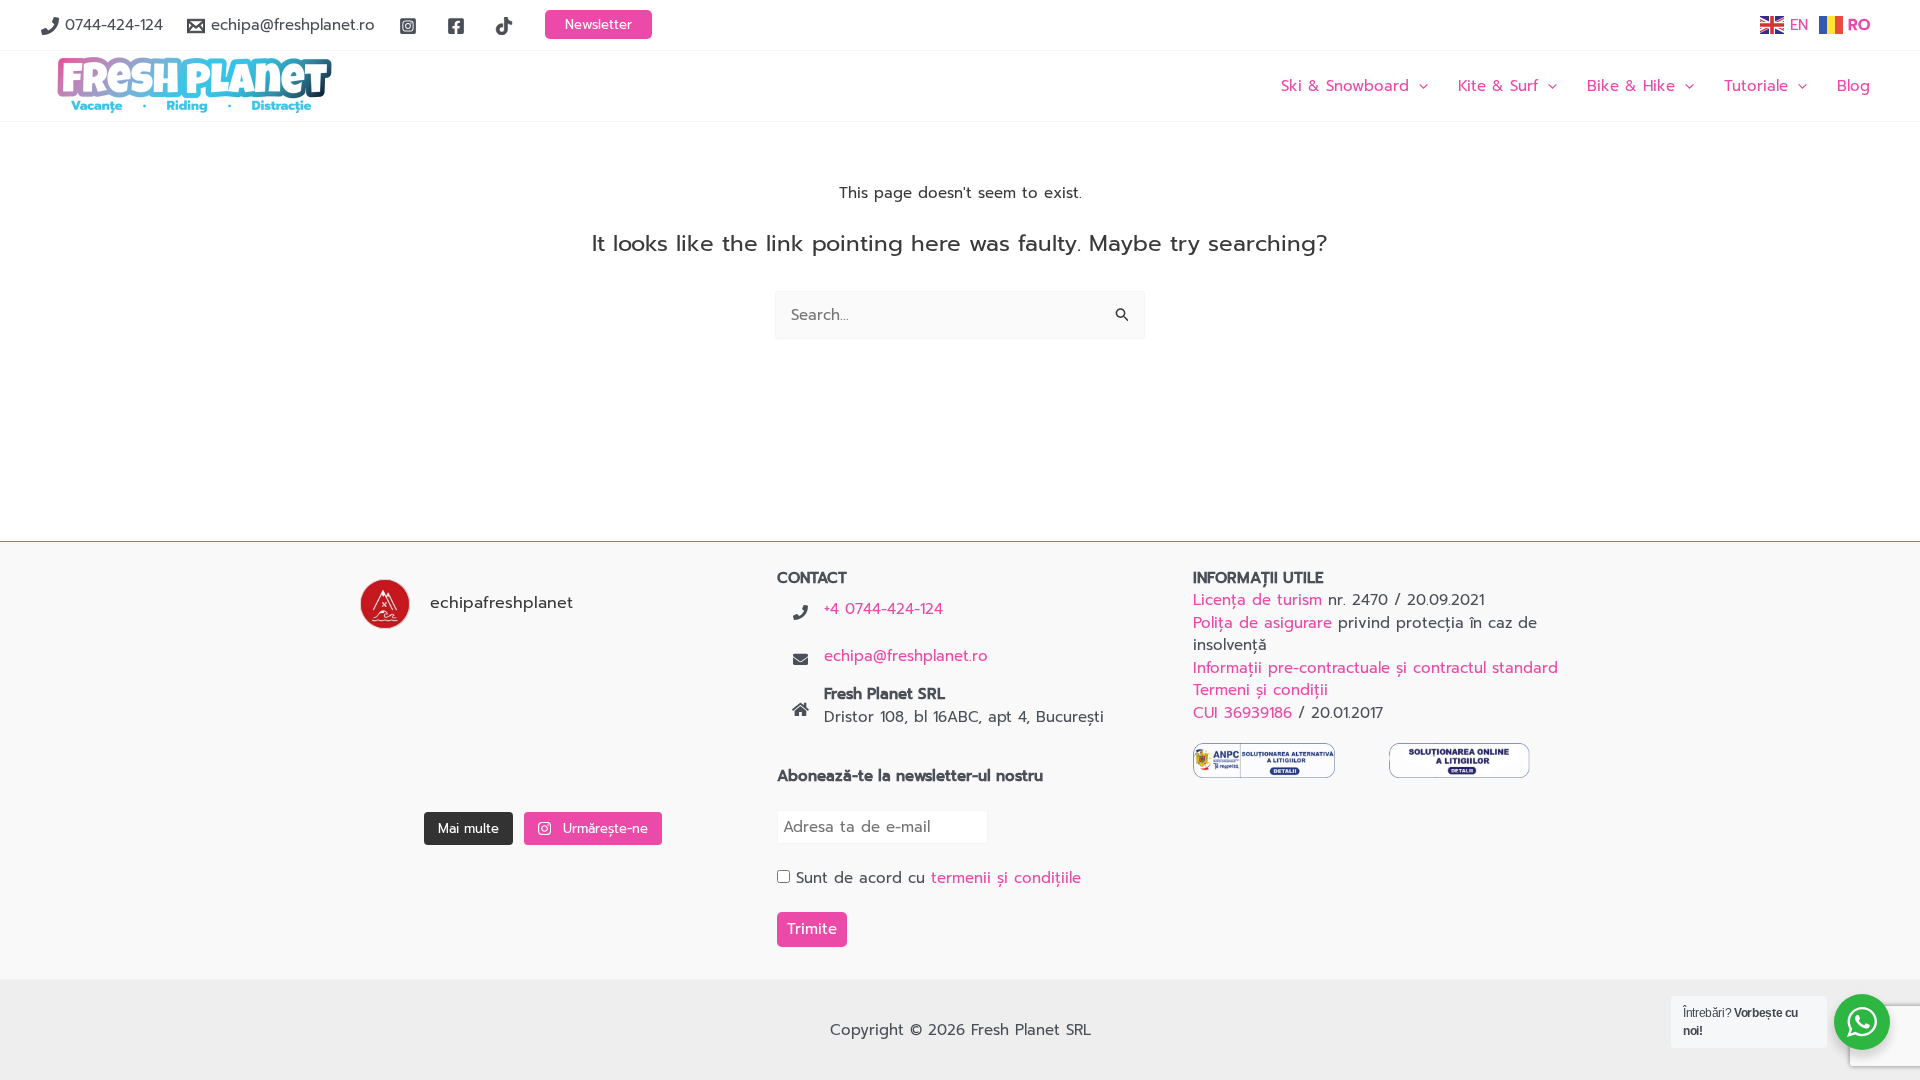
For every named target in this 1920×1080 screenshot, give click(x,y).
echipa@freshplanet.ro (906, 656)
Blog (1853, 86)
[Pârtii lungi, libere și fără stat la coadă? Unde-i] (543, 683)
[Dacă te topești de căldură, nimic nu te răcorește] (672, 764)
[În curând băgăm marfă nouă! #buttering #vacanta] (672, 683)
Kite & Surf (1498, 86)
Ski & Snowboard (1345, 86)
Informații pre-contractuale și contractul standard (1375, 668)
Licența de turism (1257, 600)
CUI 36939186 (1242, 713)
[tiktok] (507, 26)
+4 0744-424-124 (883, 609)
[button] (598, 24)
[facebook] (459, 26)
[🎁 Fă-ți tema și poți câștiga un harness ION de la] (414, 683)
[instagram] (411, 26)
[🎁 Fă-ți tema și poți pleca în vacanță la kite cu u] (414, 764)
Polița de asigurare (1262, 623)
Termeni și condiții (1260, 690)
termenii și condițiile (1006, 878)
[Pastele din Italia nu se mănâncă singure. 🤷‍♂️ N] (543, 764)
